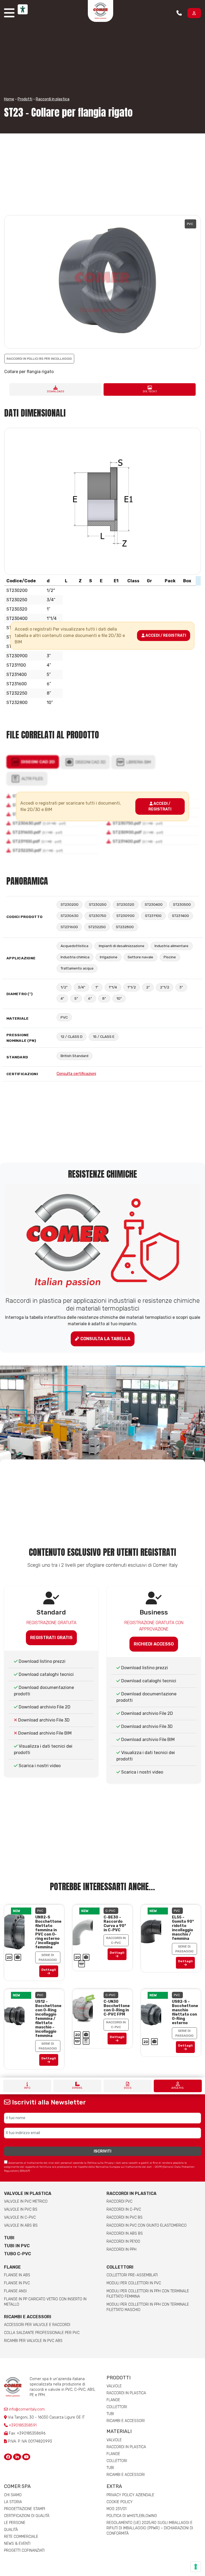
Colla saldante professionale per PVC (42, 2333)
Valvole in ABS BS (21, 2225)
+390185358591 (23, 2425)
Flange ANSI (15, 2291)
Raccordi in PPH (121, 2249)
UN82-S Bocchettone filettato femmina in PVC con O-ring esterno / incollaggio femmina (48, 1932)
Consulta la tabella (105, 1339)
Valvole (114, 2386)
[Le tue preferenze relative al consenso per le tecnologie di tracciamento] (196, 2567)
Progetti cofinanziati (24, 2551)
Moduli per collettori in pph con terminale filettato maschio (148, 2307)
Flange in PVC (17, 2283)
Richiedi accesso (154, 1644)
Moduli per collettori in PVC (134, 2283)
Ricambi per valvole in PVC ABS (33, 2341)
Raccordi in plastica (53, 99)
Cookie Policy (120, 2502)
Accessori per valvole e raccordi (37, 2325)
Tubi (9, 2238)
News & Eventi (17, 2544)
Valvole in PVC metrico (26, 2201)
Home (9, 99)
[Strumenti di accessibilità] (23, 9)
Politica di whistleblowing (132, 2516)
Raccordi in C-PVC (124, 2209)
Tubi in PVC (17, 2246)
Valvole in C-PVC (20, 2217)
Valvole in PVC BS (21, 2209)
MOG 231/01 (117, 2509)
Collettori (120, 2267)
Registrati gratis (51, 1638)
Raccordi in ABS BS (125, 2233)
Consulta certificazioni (76, 1074)
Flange (12, 2267)
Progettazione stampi (25, 2509)
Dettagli (49, 1970)
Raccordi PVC (119, 2201)
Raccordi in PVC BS (125, 2217)
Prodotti (25, 99)
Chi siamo (13, 2495)
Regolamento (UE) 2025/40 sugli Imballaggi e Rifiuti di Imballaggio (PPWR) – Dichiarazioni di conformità (150, 2528)
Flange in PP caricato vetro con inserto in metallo (45, 2302)
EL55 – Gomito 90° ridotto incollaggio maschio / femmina (183, 1928)
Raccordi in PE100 (123, 2241)
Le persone (15, 2523)
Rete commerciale (21, 2537)
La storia (13, 2502)
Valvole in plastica (28, 2193)
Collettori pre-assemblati (132, 2275)
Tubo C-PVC (17, 2254)
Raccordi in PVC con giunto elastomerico (147, 2225)
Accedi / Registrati (165, 636)
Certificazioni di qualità (27, 2516)
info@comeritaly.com (26, 2409)
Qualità (11, 2530)
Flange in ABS (17, 2275)
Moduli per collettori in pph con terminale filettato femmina (148, 2294)
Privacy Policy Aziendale (130, 2495)
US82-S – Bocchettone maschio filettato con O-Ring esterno (185, 2012)
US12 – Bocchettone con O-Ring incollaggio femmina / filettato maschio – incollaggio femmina (48, 2019)
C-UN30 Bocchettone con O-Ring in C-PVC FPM (117, 2008)
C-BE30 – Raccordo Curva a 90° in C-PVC (115, 1924)
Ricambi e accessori (28, 2317)
